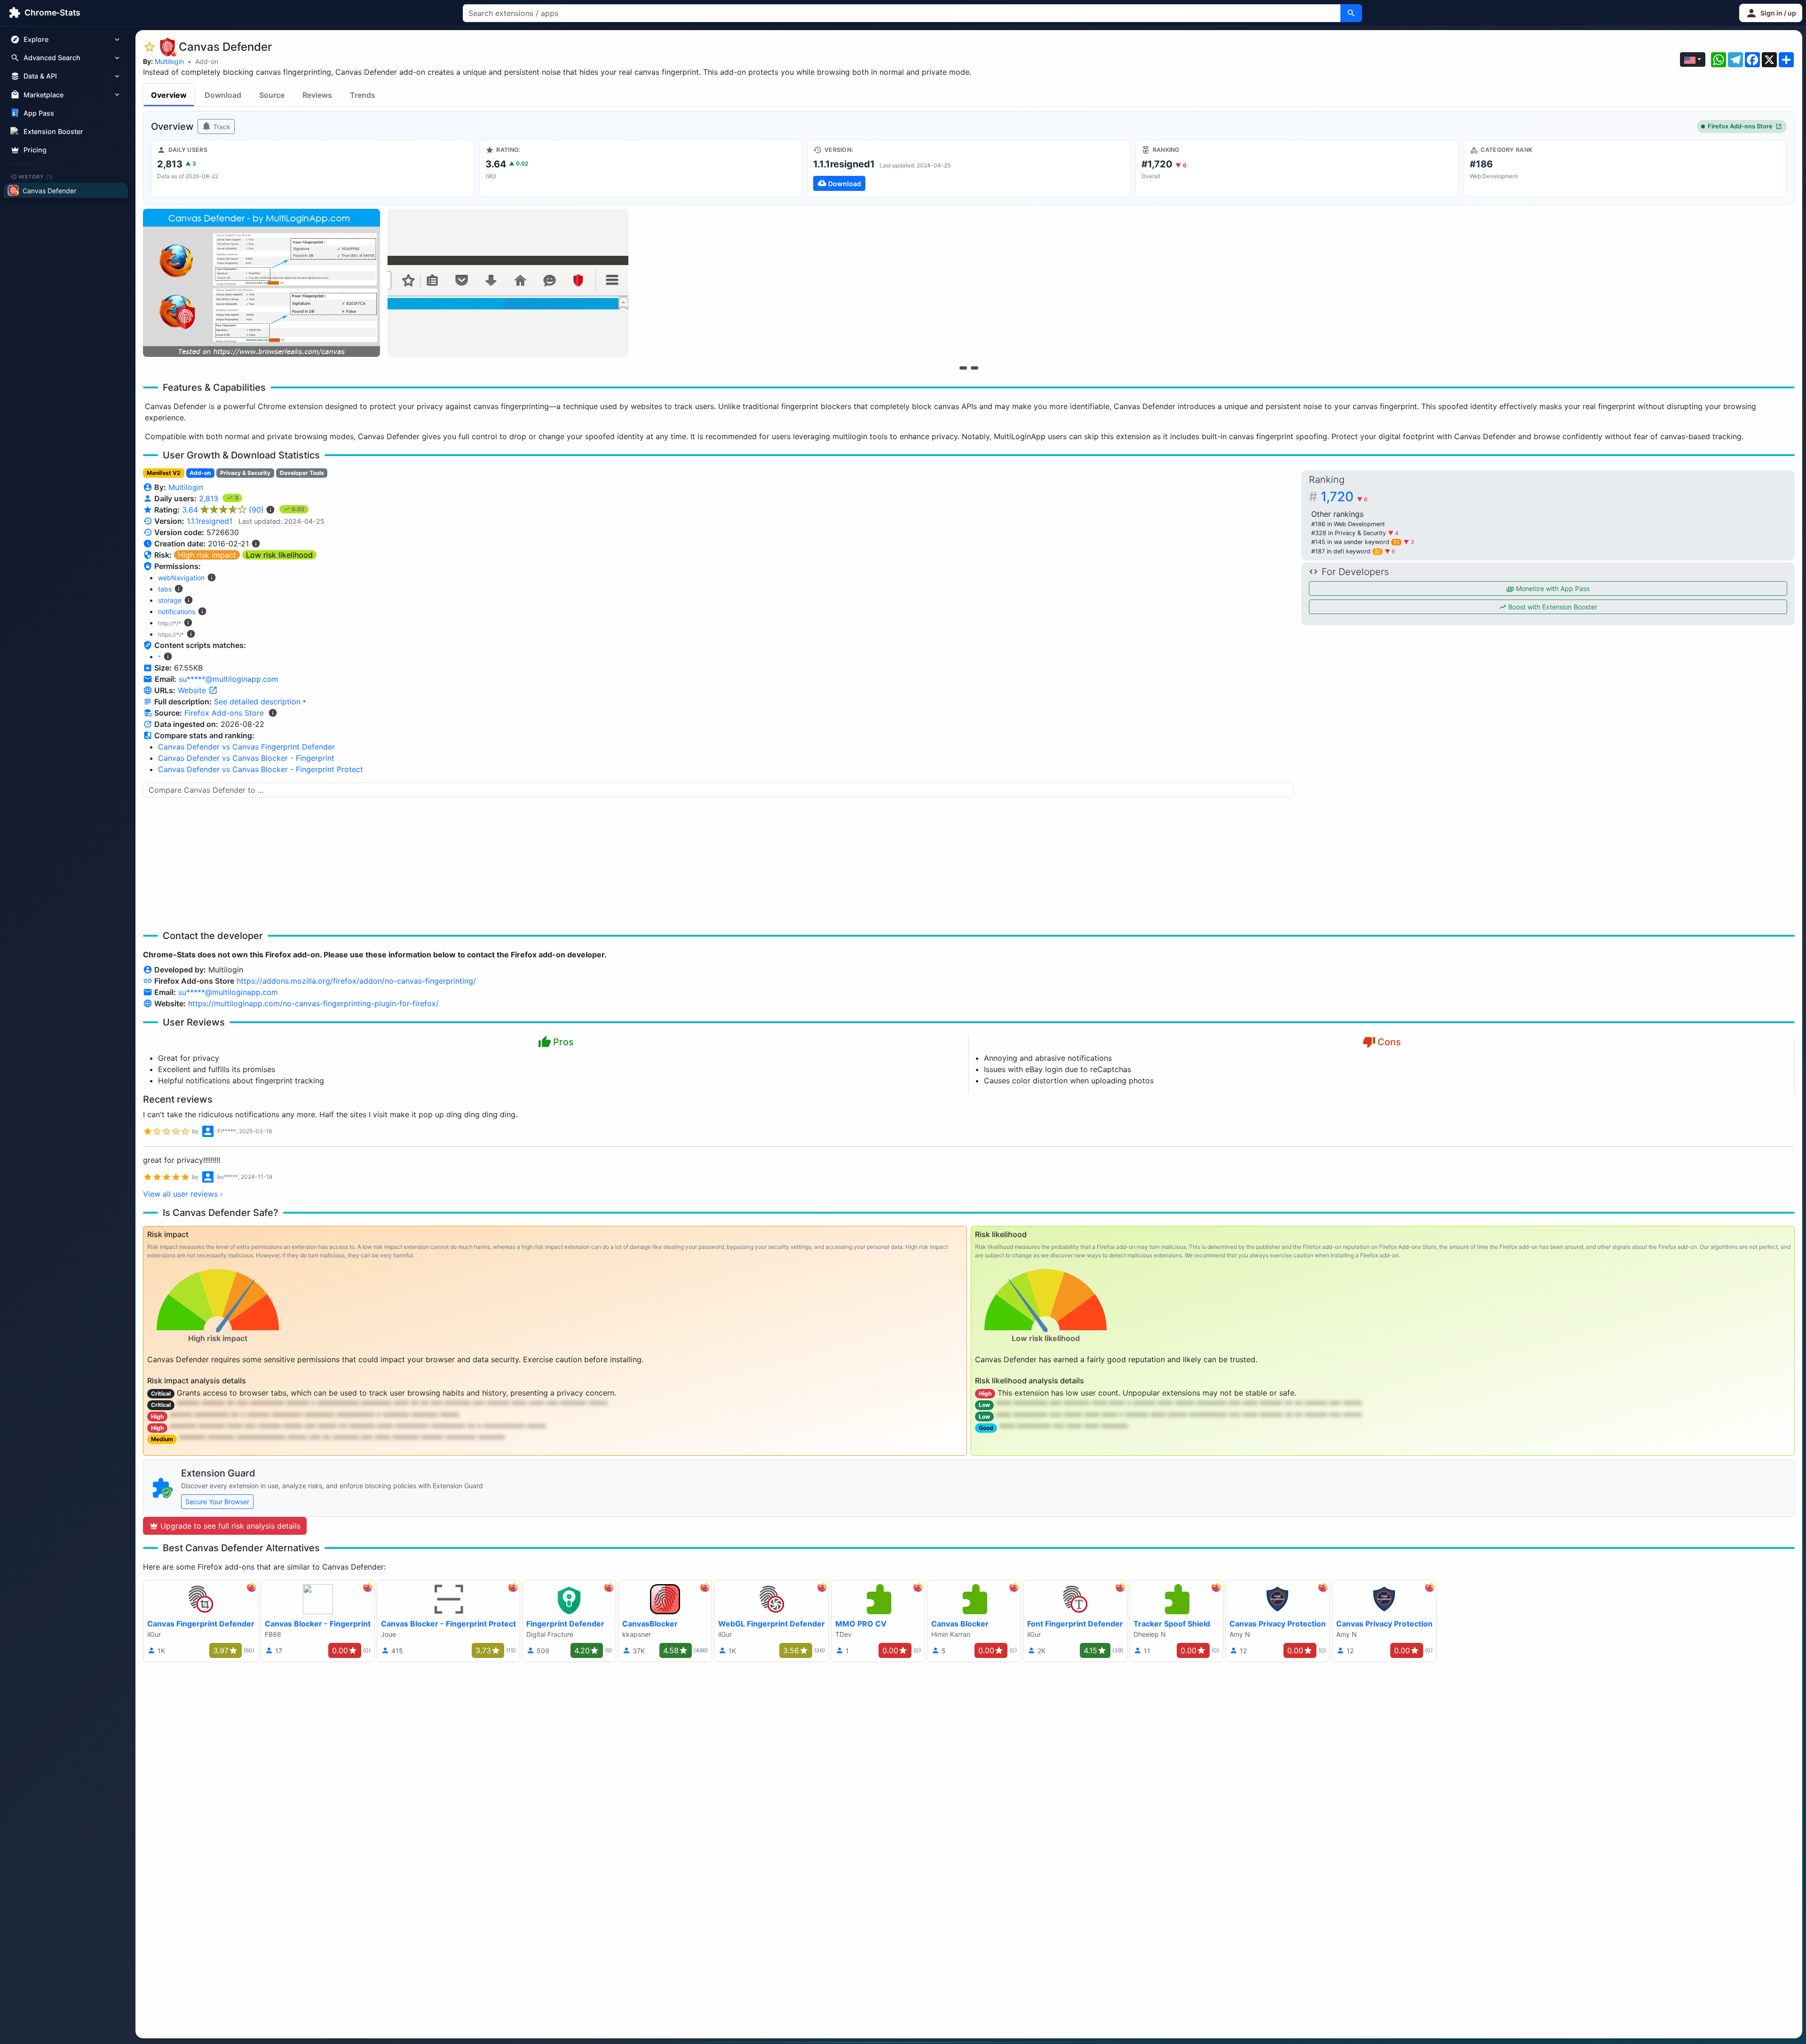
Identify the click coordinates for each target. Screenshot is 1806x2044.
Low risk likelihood (279, 555)
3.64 (223, 510)
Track (221, 127)
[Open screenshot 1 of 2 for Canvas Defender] (261, 283)
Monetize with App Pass (1552, 588)
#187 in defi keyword (1346, 551)
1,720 (1344, 497)
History (36, 176)
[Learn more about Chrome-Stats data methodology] (273, 713)
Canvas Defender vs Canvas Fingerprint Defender (246, 747)
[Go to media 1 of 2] (963, 368)
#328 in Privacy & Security (1350, 533)
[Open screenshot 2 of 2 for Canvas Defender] (508, 283)
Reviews (317, 95)
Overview (169, 95)
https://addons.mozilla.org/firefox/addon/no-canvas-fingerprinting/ (356, 981)
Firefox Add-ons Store (1740, 126)
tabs (165, 589)
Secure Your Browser (217, 1502)
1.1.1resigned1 (210, 521)
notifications (177, 612)
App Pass (39, 113)
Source (272, 95)
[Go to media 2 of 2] (974, 368)
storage (170, 600)
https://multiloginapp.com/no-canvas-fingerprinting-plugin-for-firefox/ (313, 1003)
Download (223, 95)
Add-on (207, 61)
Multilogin (169, 61)
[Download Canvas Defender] (969, 168)
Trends (363, 95)
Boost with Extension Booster (1552, 607)
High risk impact (207, 555)
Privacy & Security (245, 473)
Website (193, 690)
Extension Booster (53, 131)
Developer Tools (302, 473)
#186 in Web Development (1348, 524)
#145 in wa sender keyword (1355, 542)
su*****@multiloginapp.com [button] (229, 679)
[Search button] (1351, 13)
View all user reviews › (183, 1194)
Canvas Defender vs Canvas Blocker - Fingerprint (246, 758)
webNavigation (181, 578)
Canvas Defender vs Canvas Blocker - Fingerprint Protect (261, 769)
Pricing (35, 150)
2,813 (210, 498)
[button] (1771, 13)
